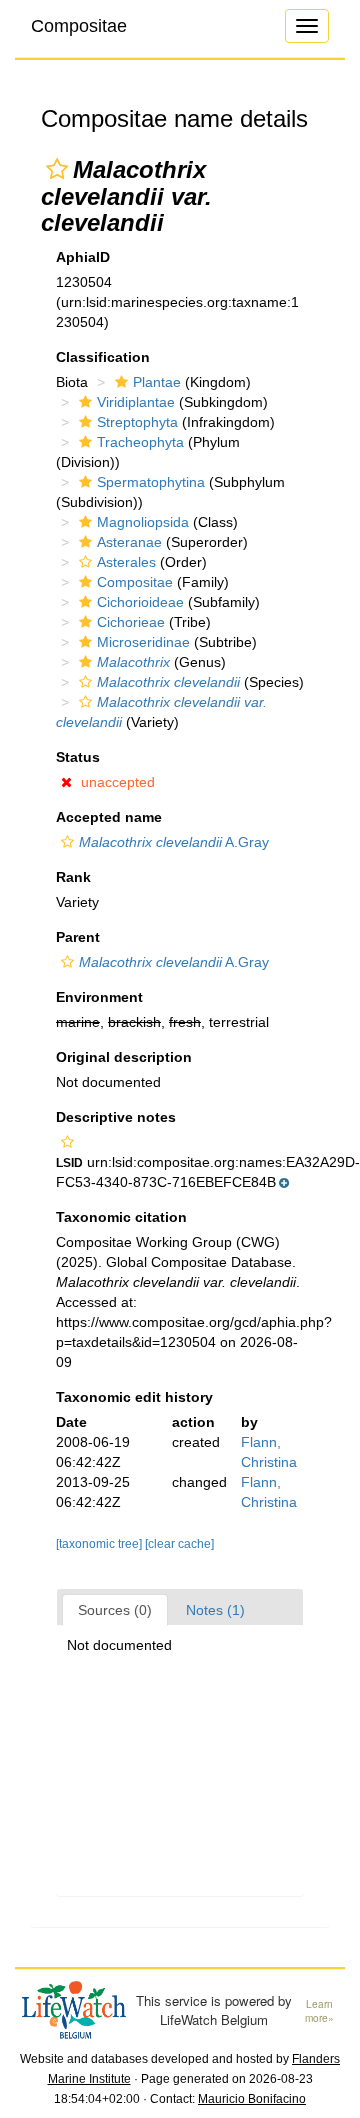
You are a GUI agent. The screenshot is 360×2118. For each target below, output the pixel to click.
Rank (73, 877)
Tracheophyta (140, 442)
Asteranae (129, 542)
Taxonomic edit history (134, 1397)
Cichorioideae (140, 602)
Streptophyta (137, 422)
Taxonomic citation (121, 1217)
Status (78, 757)
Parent (78, 937)
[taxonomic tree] (100, 1544)
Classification (103, 357)
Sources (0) (115, 1610)
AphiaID (83, 257)
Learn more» (319, 2011)
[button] (57, 169)
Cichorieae (131, 622)
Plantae (157, 382)
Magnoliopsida (143, 522)
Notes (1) (215, 1610)
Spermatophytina (151, 482)
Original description (124, 1057)
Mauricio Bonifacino (252, 2099)
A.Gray (174, 842)
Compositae (79, 26)
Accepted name (109, 817)
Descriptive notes (116, 1117)
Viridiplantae (136, 402)
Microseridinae (143, 642)
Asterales (126, 562)
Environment (99, 997)
